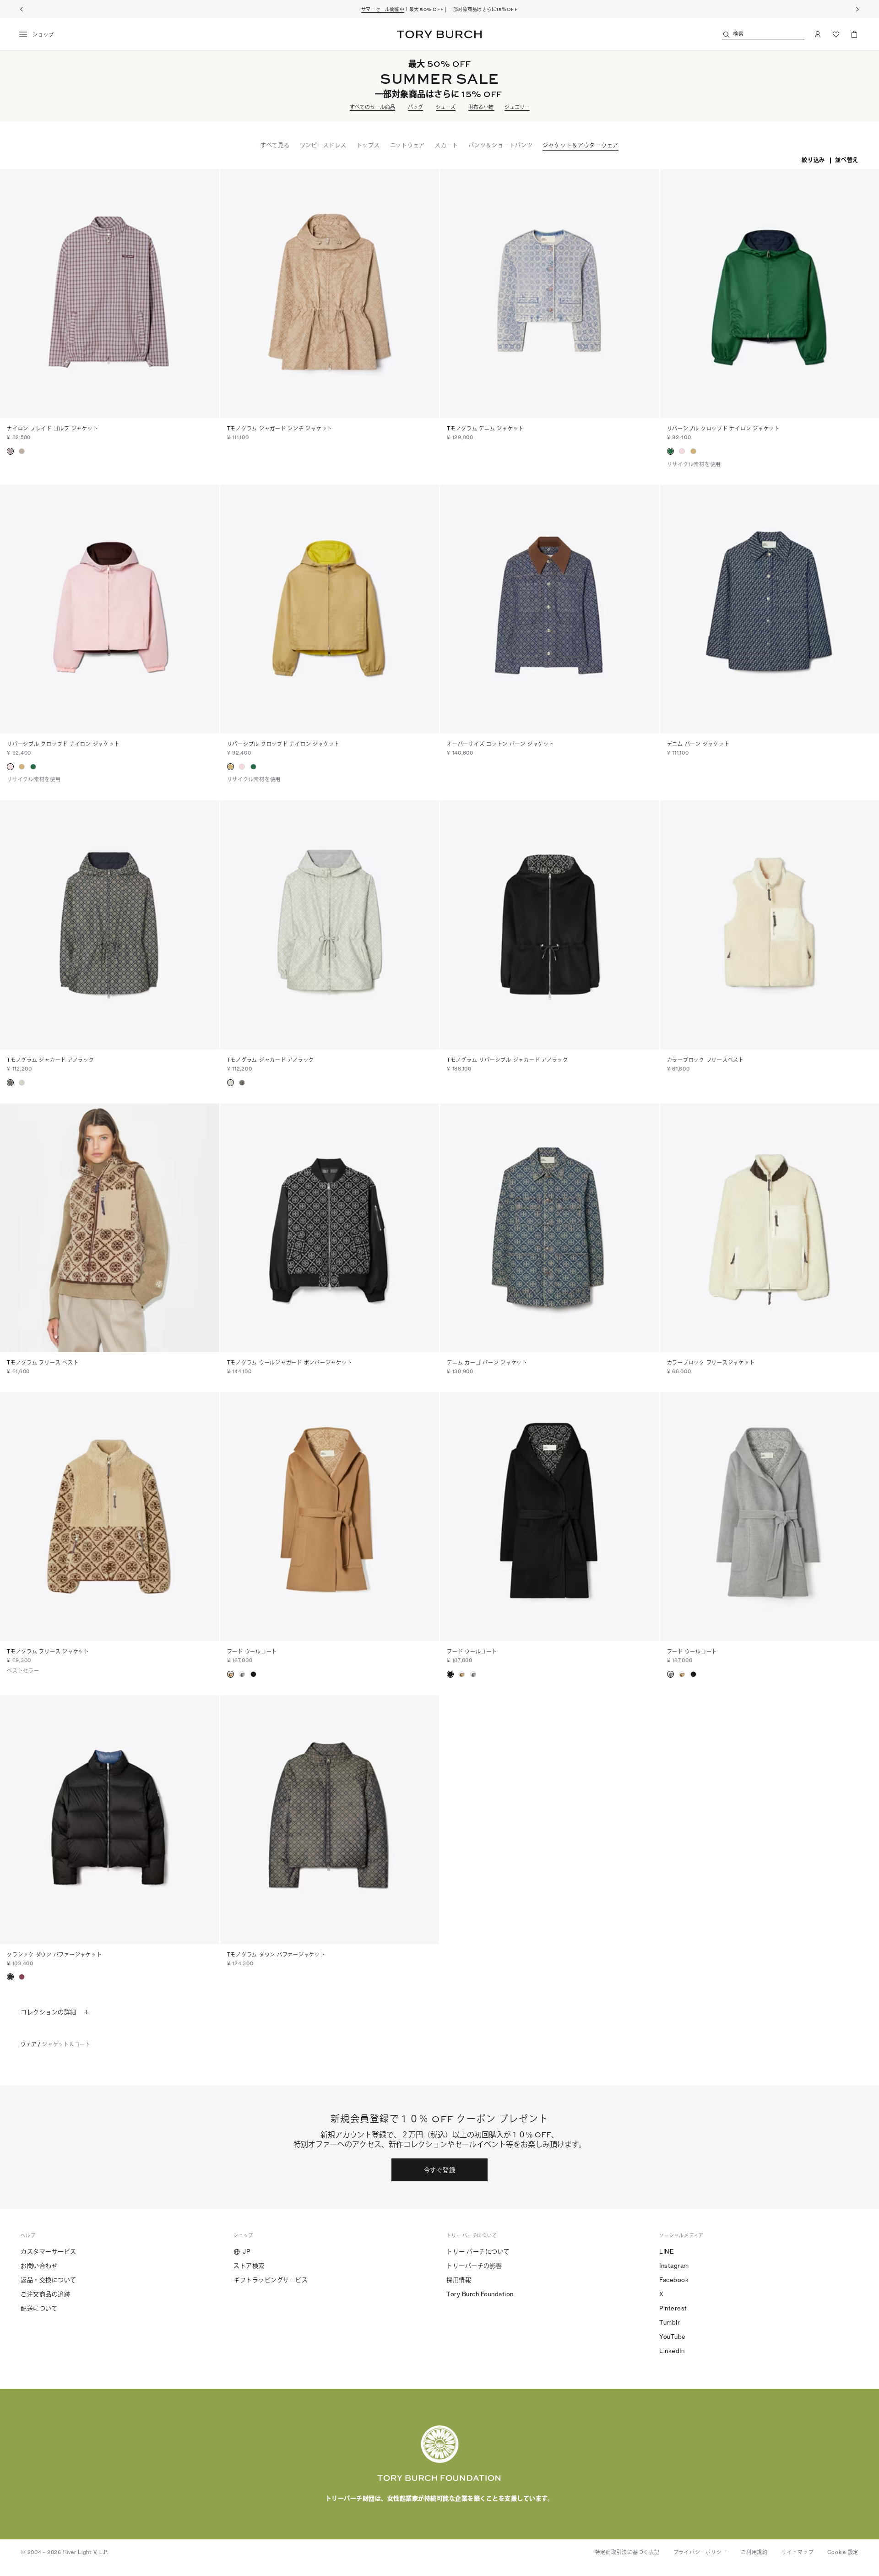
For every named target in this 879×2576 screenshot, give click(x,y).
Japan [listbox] (379, 2519)
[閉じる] (865, 2462)
